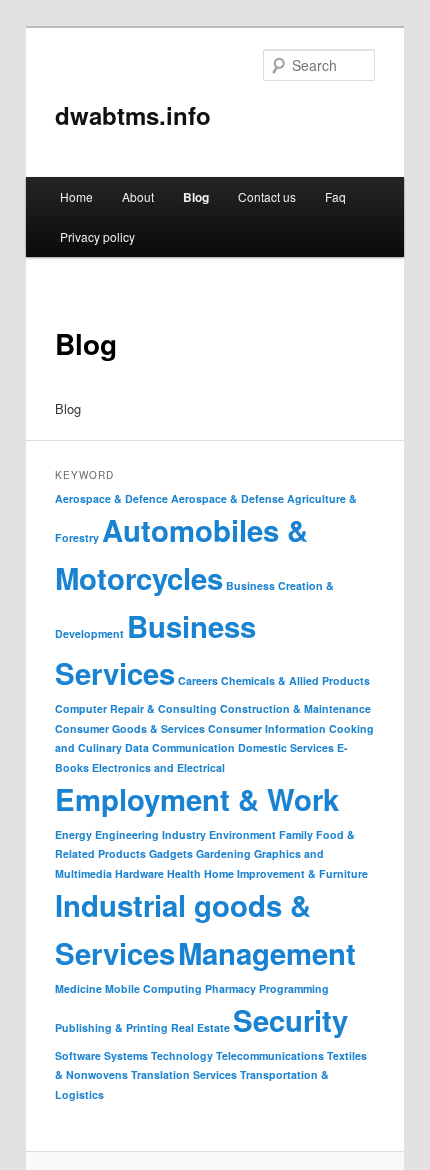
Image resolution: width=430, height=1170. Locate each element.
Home (76, 196)
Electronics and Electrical (158, 767)
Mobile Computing (153, 988)
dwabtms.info (133, 115)
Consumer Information (267, 728)
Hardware (139, 873)
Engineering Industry (150, 834)
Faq (335, 196)
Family (296, 834)
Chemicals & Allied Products (295, 680)
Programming (294, 988)
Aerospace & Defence (111, 498)
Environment (242, 834)
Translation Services (184, 1074)
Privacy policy (97, 236)
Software (78, 1055)
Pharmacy (230, 988)
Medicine (78, 988)
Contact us (267, 196)
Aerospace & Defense (227, 498)
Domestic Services (286, 747)
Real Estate (200, 1027)
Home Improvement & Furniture (286, 873)
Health (184, 873)
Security (290, 1020)
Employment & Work (197, 799)
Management (267, 953)
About (138, 196)
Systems (126, 1055)
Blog (196, 197)
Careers (198, 680)
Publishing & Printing (111, 1027)
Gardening (223, 853)
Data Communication (180, 747)
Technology (182, 1055)
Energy (73, 834)
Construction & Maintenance (295, 708)
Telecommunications (270, 1055)
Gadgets (171, 853)
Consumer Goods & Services (130, 728)
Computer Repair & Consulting (136, 708)
